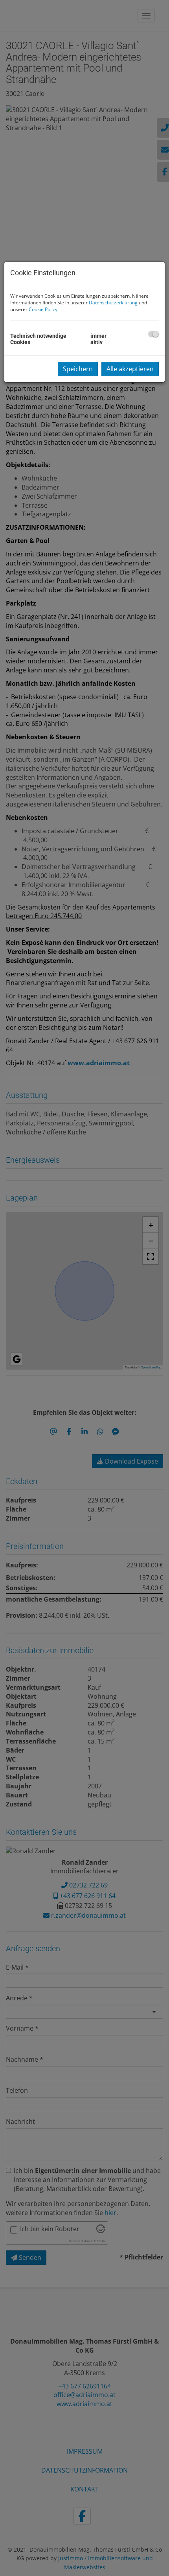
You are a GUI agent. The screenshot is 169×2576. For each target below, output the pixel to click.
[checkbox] (153, 334)
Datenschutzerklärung (113, 303)
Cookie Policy (43, 309)
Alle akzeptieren (130, 369)
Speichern (78, 369)
